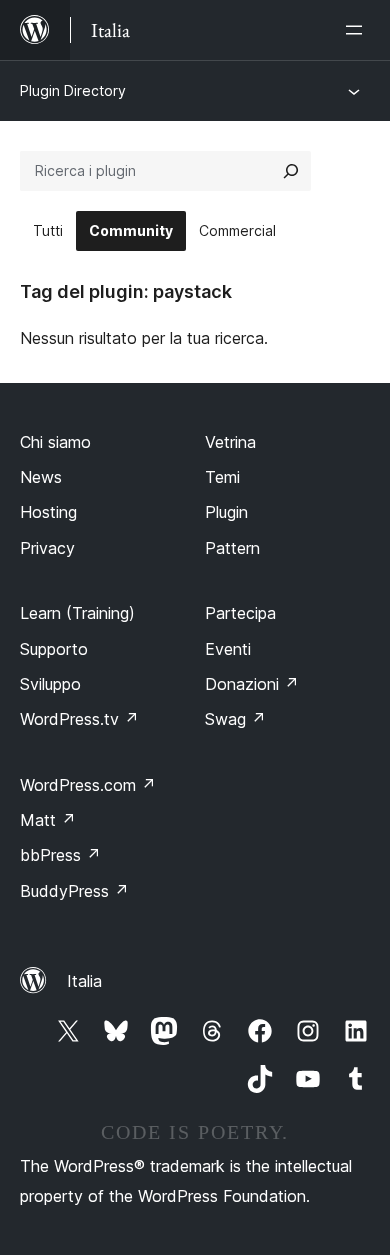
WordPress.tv (79, 719)
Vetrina (230, 442)
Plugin (226, 512)
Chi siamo (55, 442)
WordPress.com (88, 785)
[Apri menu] (358, 30)
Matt (48, 820)
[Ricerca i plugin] (291, 171)
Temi (222, 477)
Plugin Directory (73, 90)
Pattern (232, 548)
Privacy (47, 548)
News (41, 477)
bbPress (60, 855)
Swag (235, 719)
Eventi (228, 649)
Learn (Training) (77, 613)
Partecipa (240, 613)
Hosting (48, 512)
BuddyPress (74, 891)
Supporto (54, 649)
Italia (84, 981)
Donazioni (252, 684)
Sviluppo (50, 684)
